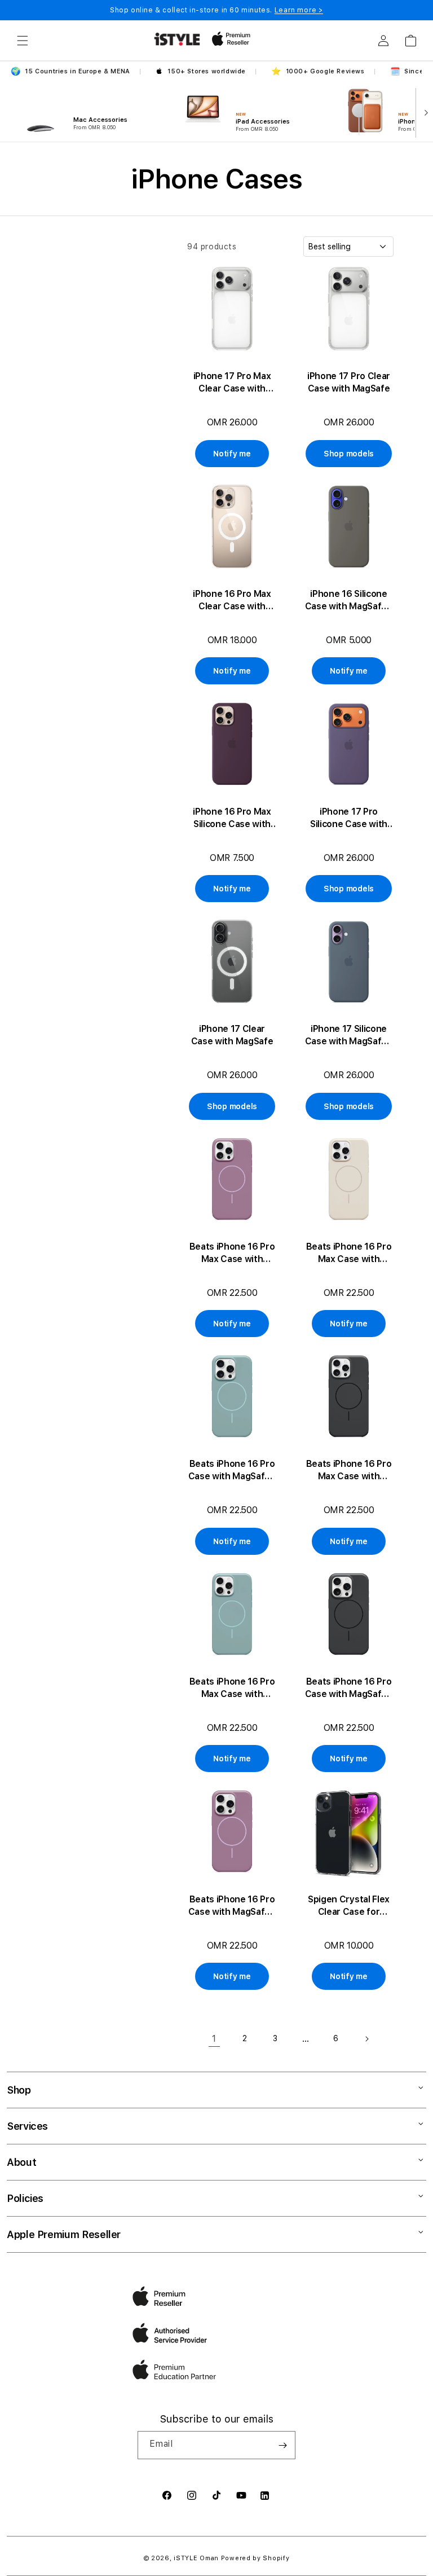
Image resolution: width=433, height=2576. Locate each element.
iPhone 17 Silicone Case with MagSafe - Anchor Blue (349, 1036)
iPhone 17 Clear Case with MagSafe (232, 1035)
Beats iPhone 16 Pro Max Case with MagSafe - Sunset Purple (232, 1253)
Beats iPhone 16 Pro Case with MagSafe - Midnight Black (349, 1688)
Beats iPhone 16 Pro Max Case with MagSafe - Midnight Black (349, 1471)
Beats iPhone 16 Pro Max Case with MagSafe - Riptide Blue (232, 1688)
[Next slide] (424, 112)
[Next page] (366, 2039)
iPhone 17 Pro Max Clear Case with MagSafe (232, 383)
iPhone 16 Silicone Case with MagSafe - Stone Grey (349, 601)
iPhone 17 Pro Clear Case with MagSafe (349, 382)
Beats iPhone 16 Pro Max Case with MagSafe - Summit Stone (349, 1253)
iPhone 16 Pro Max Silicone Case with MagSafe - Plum (232, 818)
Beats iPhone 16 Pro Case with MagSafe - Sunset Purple (232, 1906)
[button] (23, 41)
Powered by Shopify (255, 2558)
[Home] (177, 39)
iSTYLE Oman (196, 2558)
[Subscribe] (282, 2445)
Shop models (349, 454)
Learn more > (299, 10)
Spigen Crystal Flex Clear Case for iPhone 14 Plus (349, 1906)
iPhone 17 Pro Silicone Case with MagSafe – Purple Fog (349, 818)
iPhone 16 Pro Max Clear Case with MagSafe (232, 601)
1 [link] (214, 2039)
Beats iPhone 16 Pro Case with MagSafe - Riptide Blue (232, 1471)
